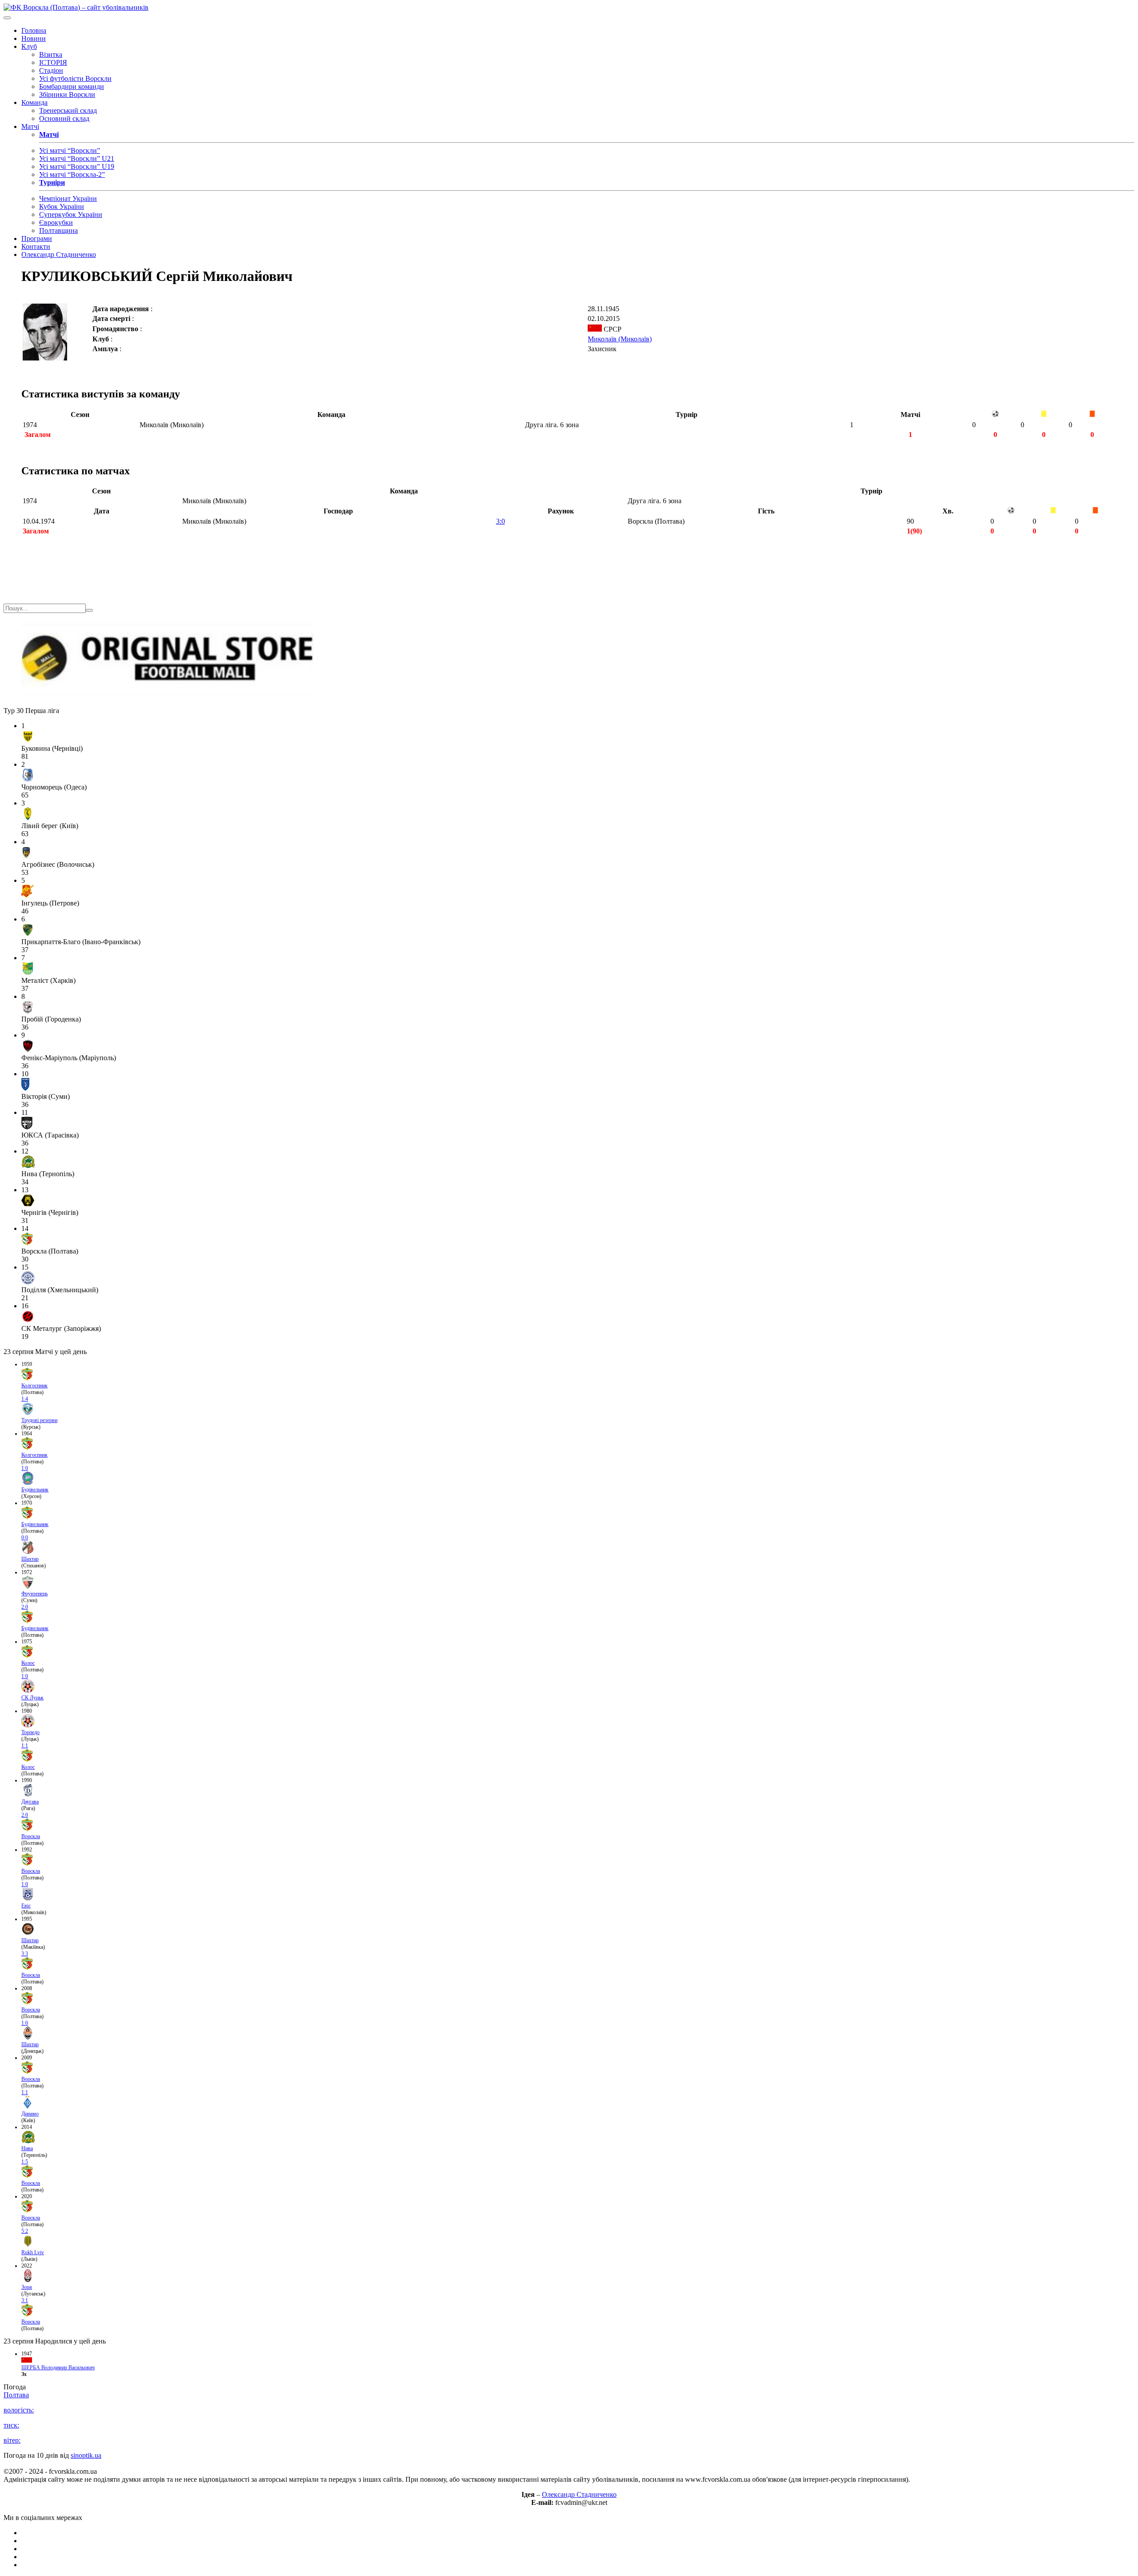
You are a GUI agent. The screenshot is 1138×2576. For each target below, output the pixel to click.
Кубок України (62, 206)
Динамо (30, 2114)
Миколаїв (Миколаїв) (620, 339)
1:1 (25, 1746)
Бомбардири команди (72, 86)
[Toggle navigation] (7, 18)
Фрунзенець (34, 1594)
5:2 (25, 2231)
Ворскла (31, 1836)
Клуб (29, 46)
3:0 (501, 521)
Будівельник (35, 1490)
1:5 (25, 2162)
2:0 (25, 1607)
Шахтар (30, 1559)
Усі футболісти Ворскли (75, 78)
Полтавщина (58, 230)
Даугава (30, 1802)
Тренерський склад (68, 110)
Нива (27, 2148)
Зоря (27, 2287)
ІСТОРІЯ (53, 62)
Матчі (30, 126)
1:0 (25, 1468)
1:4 (25, 1399)
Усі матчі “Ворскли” (70, 150)
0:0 (25, 1538)
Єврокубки (56, 222)
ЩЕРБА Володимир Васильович (58, 2368)
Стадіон (51, 70)
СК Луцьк (32, 1698)
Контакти (36, 246)
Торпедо (30, 1732)
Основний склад (64, 118)
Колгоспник (34, 1386)
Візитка (51, 54)
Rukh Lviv (33, 2252)
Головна (34, 30)
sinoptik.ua (86, 2455)
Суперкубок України (71, 214)
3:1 (25, 2300)
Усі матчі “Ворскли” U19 (77, 166)
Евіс (26, 1906)
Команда (34, 102)
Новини (34, 38)
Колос (28, 1663)
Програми (37, 238)
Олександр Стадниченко (59, 254)
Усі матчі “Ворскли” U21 (77, 158)
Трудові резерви (39, 1420)
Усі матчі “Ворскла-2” (72, 174)
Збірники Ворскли (67, 94)
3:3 (25, 1954)
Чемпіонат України (68, 198)
